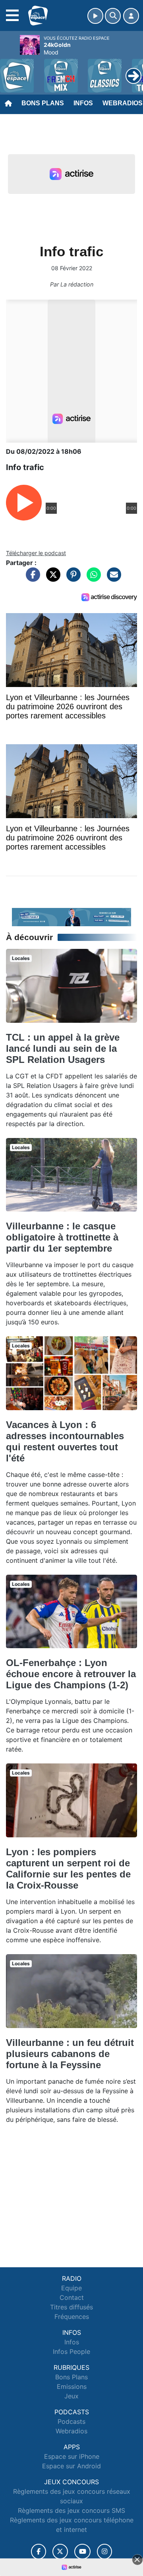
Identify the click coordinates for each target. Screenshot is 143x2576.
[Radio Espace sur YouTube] (82, 2552)
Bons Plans (43, 103)
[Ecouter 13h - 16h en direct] (71, 916)
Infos (83, 103)
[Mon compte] (131, 16)
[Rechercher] (113, 16)
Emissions (72, 2386)
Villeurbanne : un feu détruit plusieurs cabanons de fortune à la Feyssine (70, 2054)
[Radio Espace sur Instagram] (104, 2552)
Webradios (71, 2431)
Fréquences (72, 2317)
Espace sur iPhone (72, 2456)
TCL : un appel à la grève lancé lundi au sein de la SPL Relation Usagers (63, 1048)
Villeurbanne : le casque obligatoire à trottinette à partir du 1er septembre (62, 1237)
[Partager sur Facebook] (31, 579)
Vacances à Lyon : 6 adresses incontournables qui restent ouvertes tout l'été (65, 1441)
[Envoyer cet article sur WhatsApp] (92, 579)
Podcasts (71, 2421)
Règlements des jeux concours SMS (71, 2510)
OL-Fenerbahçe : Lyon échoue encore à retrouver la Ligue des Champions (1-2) (71, 1674)
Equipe (71, 2288)
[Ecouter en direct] (95, 16)
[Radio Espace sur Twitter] (60, 2552)
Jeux (71, 2396)
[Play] (10, 70)
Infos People (71, 2351)
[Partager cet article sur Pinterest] (71, 579)
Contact (72, 2297)
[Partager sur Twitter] (51, 579)
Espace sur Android (71, 2466)
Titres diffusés (71, 2307)
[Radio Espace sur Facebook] (39, 2552)
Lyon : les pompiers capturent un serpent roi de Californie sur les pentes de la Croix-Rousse (68, 1869)
